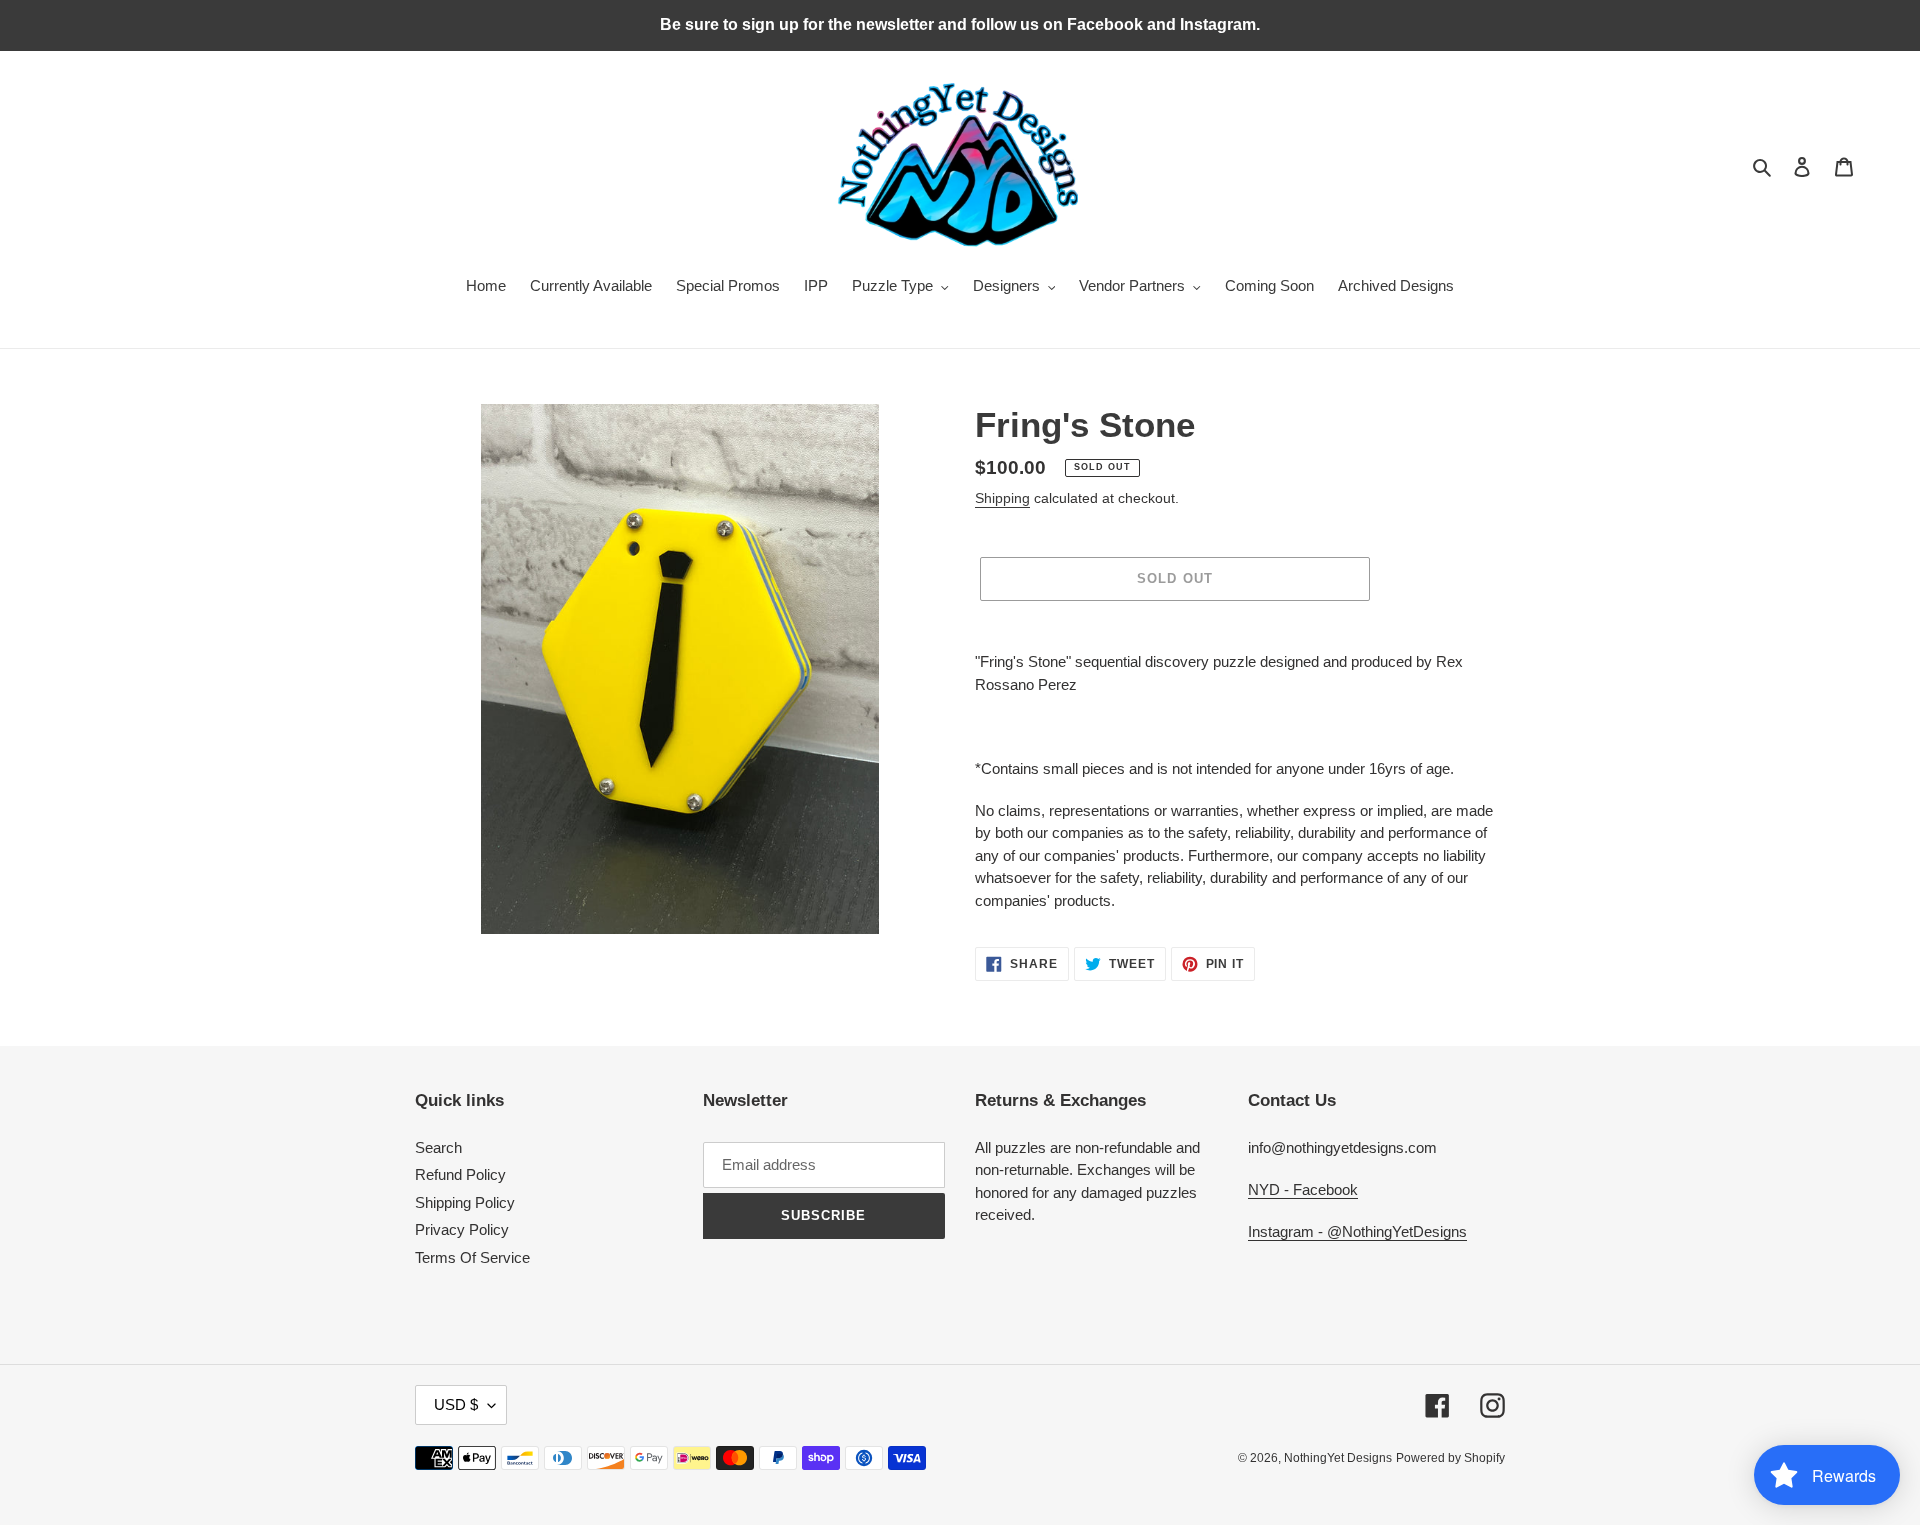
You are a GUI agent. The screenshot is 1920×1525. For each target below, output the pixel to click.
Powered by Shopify (1450, 1458)
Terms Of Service (472, 1257)
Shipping (1002, 498)
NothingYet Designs (1338, 1458)
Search (438, 1147)
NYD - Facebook (1303, 1189)
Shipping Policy (465, 1202)
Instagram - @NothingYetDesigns (1357, 1231)
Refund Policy (460, 1174)
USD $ (456, 1404)
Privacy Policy (462, 1229)
